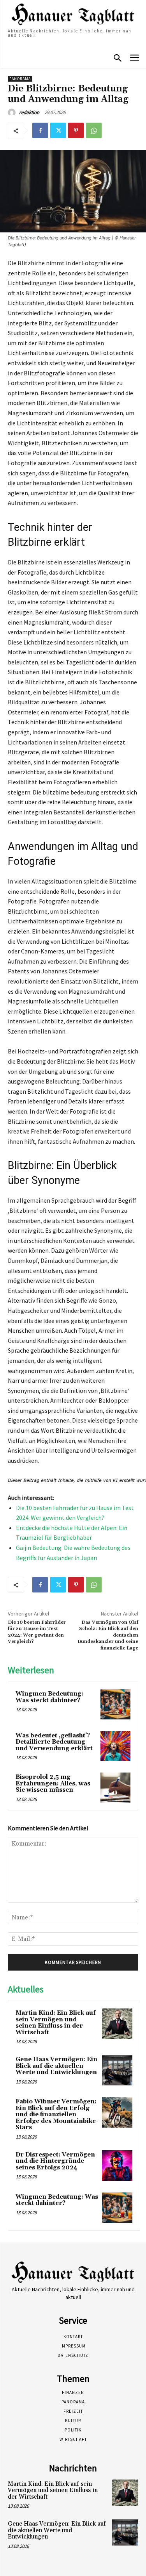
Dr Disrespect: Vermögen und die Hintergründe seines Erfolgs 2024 (55, 2161)
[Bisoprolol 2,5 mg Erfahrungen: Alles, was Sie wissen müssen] (115, 1788)
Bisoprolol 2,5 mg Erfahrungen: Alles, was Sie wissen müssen (53, 1783)
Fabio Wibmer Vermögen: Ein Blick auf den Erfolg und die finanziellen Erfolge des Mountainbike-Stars (57, 2115)
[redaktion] (13, 112)
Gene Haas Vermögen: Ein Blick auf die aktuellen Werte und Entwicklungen (56, 2066)
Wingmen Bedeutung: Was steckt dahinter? (49, 1697)
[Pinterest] (76, 130)
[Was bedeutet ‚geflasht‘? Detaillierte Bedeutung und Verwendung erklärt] (115, 1746)
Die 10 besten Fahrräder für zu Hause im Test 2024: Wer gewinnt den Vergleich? (37, 1632)
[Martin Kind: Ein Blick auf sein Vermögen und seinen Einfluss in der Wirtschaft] (117, 2024)
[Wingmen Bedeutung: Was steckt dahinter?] (115, 1704)
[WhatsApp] (94, 130)
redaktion (29, 112)
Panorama (20, 79)
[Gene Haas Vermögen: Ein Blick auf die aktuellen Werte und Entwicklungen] (117, 2070)
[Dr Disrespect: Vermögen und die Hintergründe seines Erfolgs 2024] (117, 2165)
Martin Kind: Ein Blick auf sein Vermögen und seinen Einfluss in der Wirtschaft (56, 2023)
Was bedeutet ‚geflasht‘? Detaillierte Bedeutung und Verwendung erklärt (54, 1742)
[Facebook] (40, 130)
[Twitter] (58, 130)
